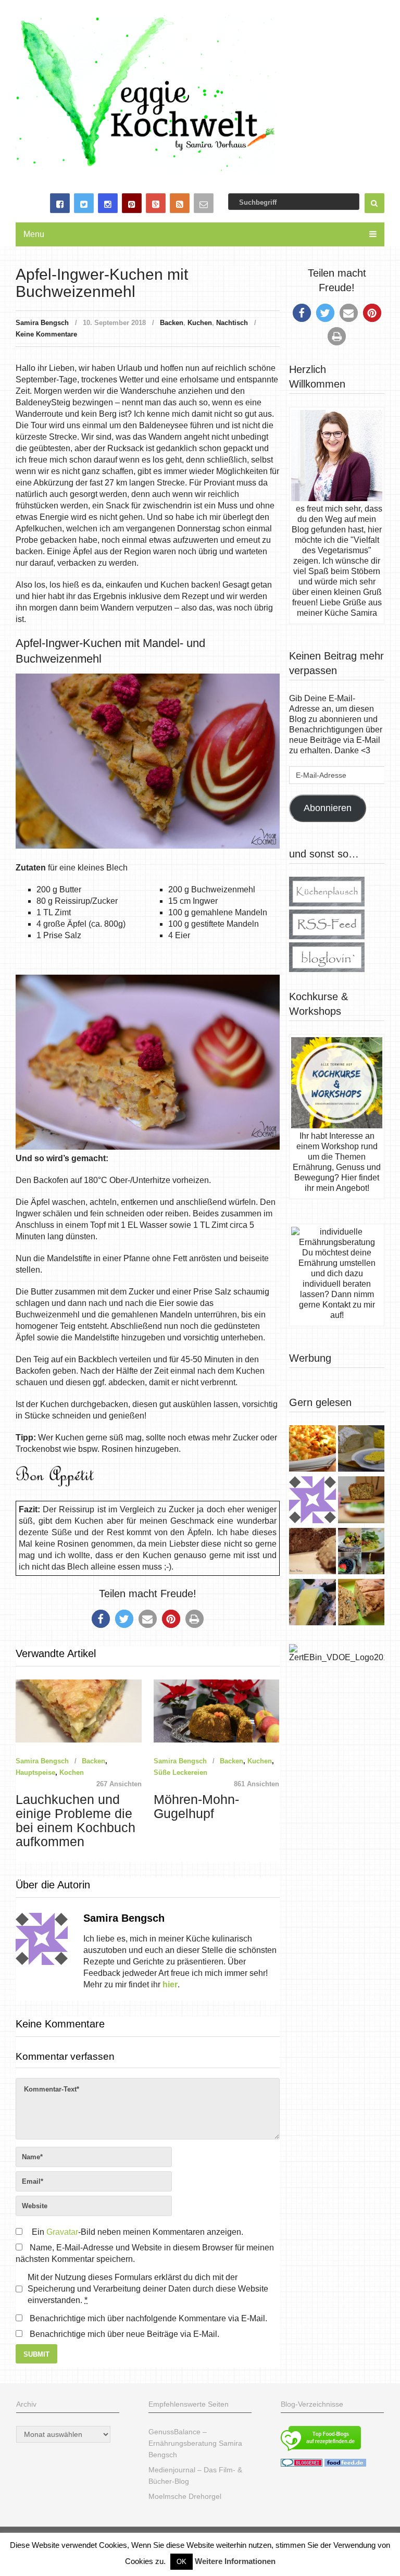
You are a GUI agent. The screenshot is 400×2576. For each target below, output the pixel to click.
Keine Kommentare (46, 334)
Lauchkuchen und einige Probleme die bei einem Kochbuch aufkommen (76, 1821)
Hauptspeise (35, 1772)
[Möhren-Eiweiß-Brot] (361, 1501)
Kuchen (200, 323)
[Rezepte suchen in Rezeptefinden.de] (321, 2452)
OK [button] (182, 2562)
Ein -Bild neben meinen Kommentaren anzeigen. (137, 2232)
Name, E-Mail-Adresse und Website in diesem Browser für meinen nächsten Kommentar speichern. (145, 2253)
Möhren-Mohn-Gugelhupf (196, 1807)
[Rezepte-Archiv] (361, 1552)
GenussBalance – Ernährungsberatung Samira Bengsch (195, 2443)
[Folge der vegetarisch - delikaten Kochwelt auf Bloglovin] (327, 969)
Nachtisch (232, 323)
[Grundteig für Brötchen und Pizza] (312, 1501)
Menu (34, 234)
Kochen (72, 1772)
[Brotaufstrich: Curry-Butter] (361, 1450)
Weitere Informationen (235, 2561)
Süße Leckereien (180, 1772)
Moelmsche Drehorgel (185, 2496)
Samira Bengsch (42, 323)
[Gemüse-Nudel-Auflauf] (312, 1450)
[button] (101, 1619)
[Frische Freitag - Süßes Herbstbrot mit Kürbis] (361, 1603)
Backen (172, 323)
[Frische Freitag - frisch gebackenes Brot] (312, 1603)
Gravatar (62, 2232)
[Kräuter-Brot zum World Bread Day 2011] (312, 1552)
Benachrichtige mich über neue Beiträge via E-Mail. (124, 2334)
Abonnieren (328, 808)
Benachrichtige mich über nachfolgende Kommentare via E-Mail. (148, 2318)
